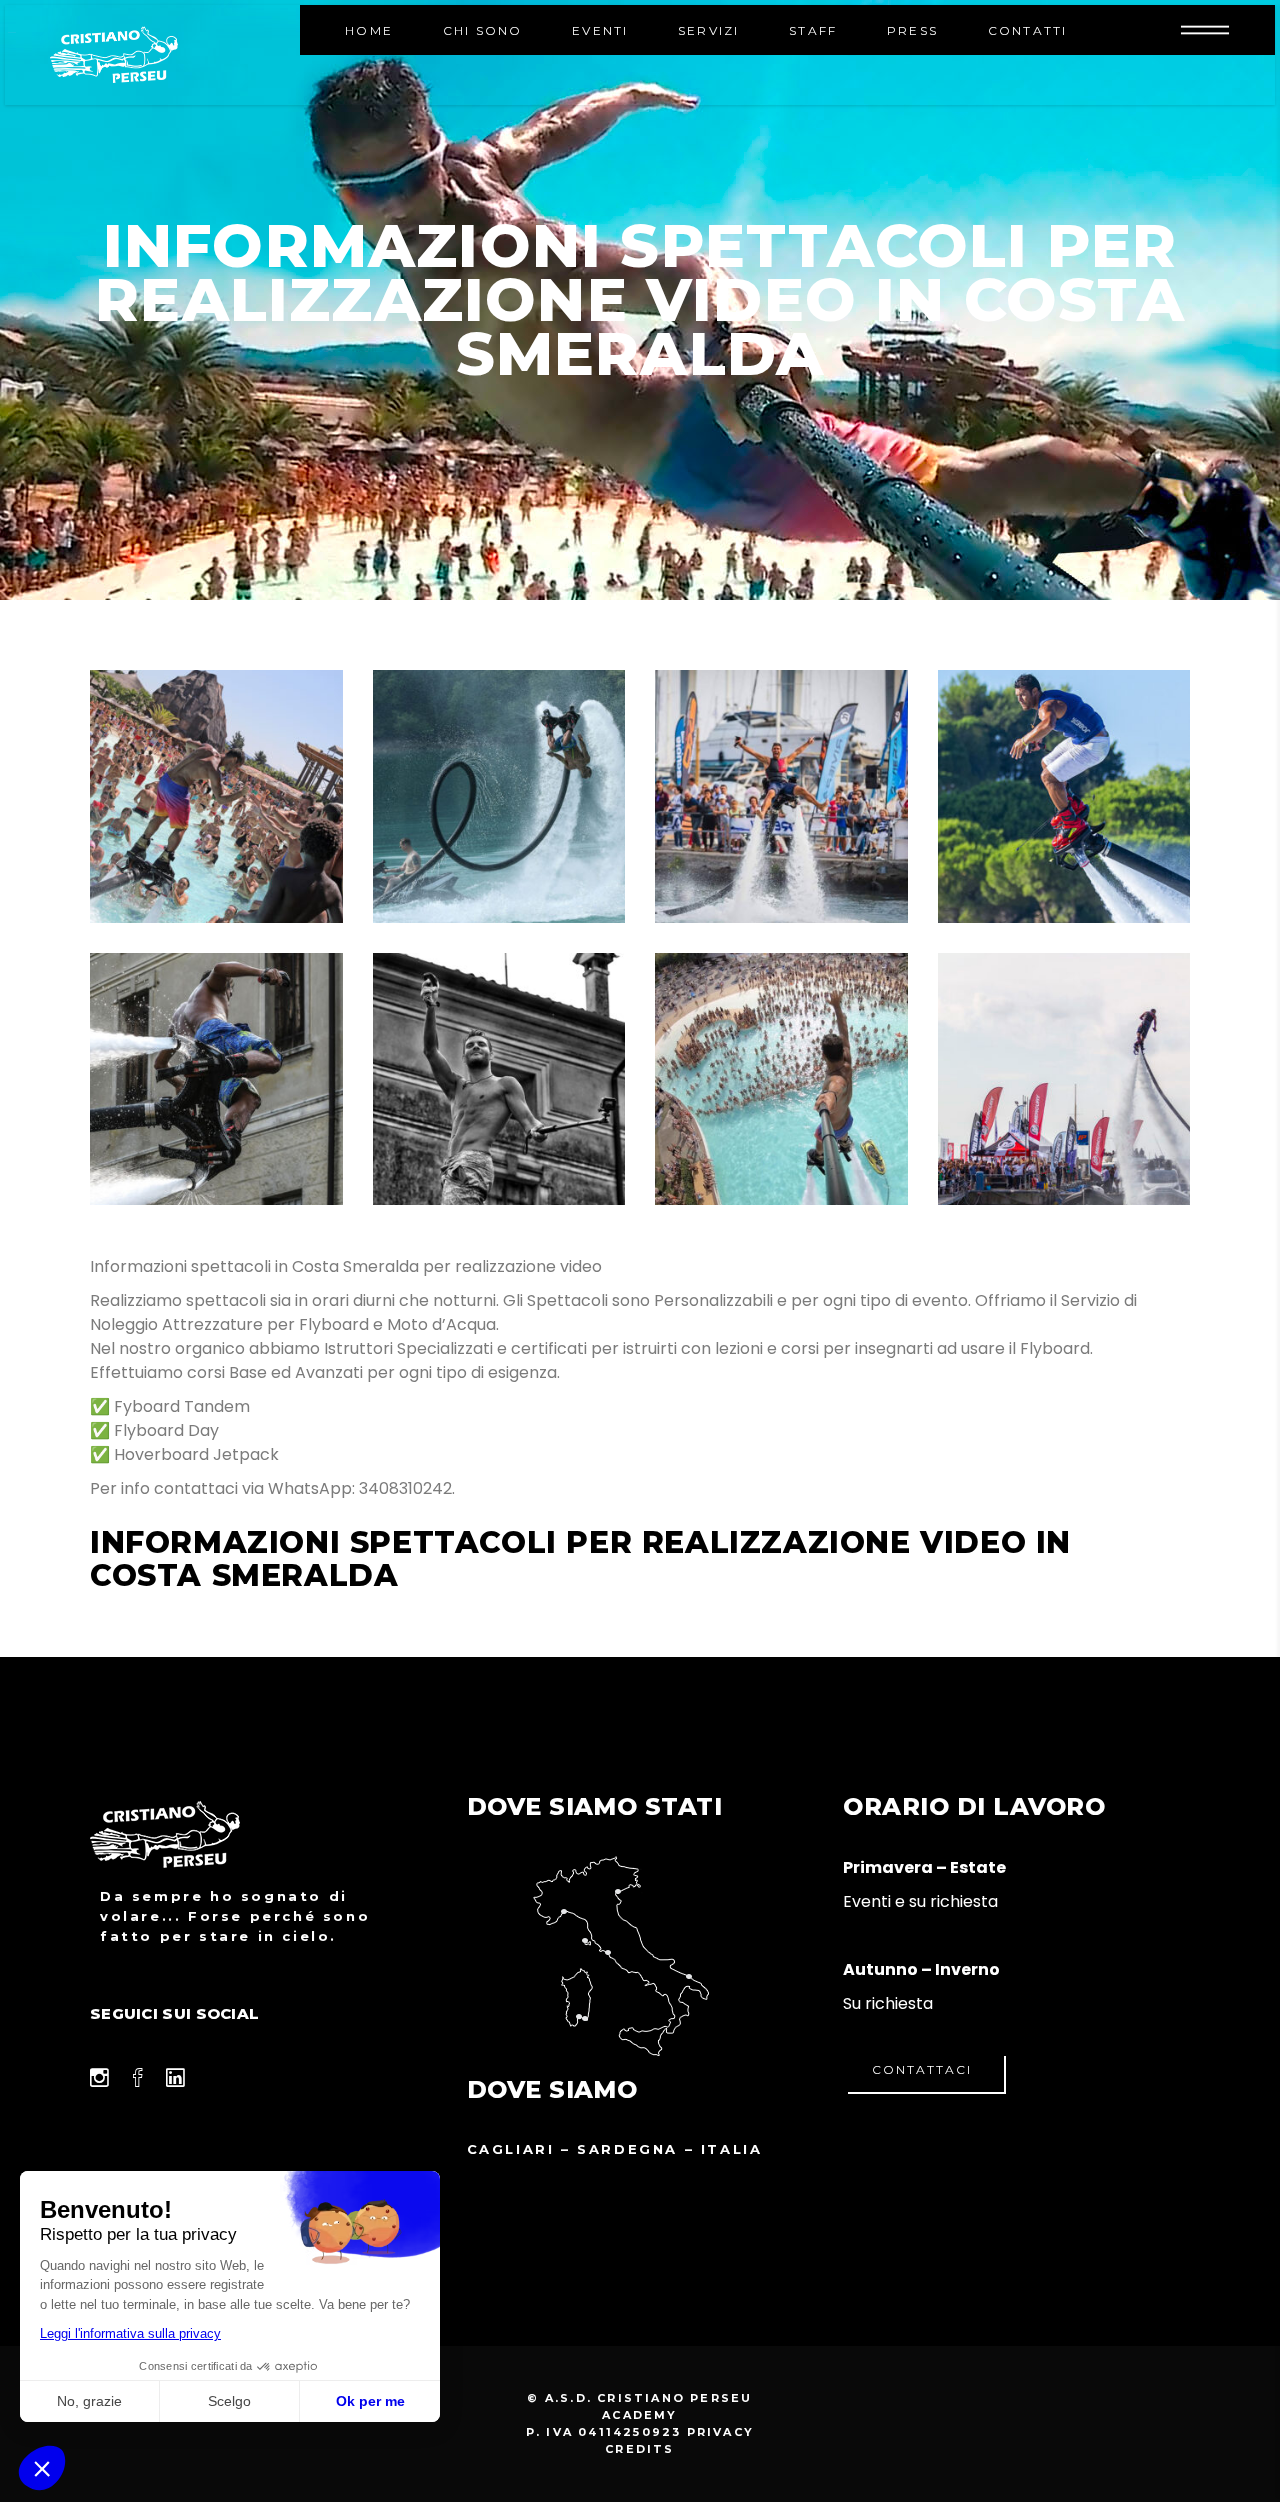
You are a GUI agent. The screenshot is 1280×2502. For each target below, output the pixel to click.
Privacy (720, 2432)
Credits (639, 2449)
